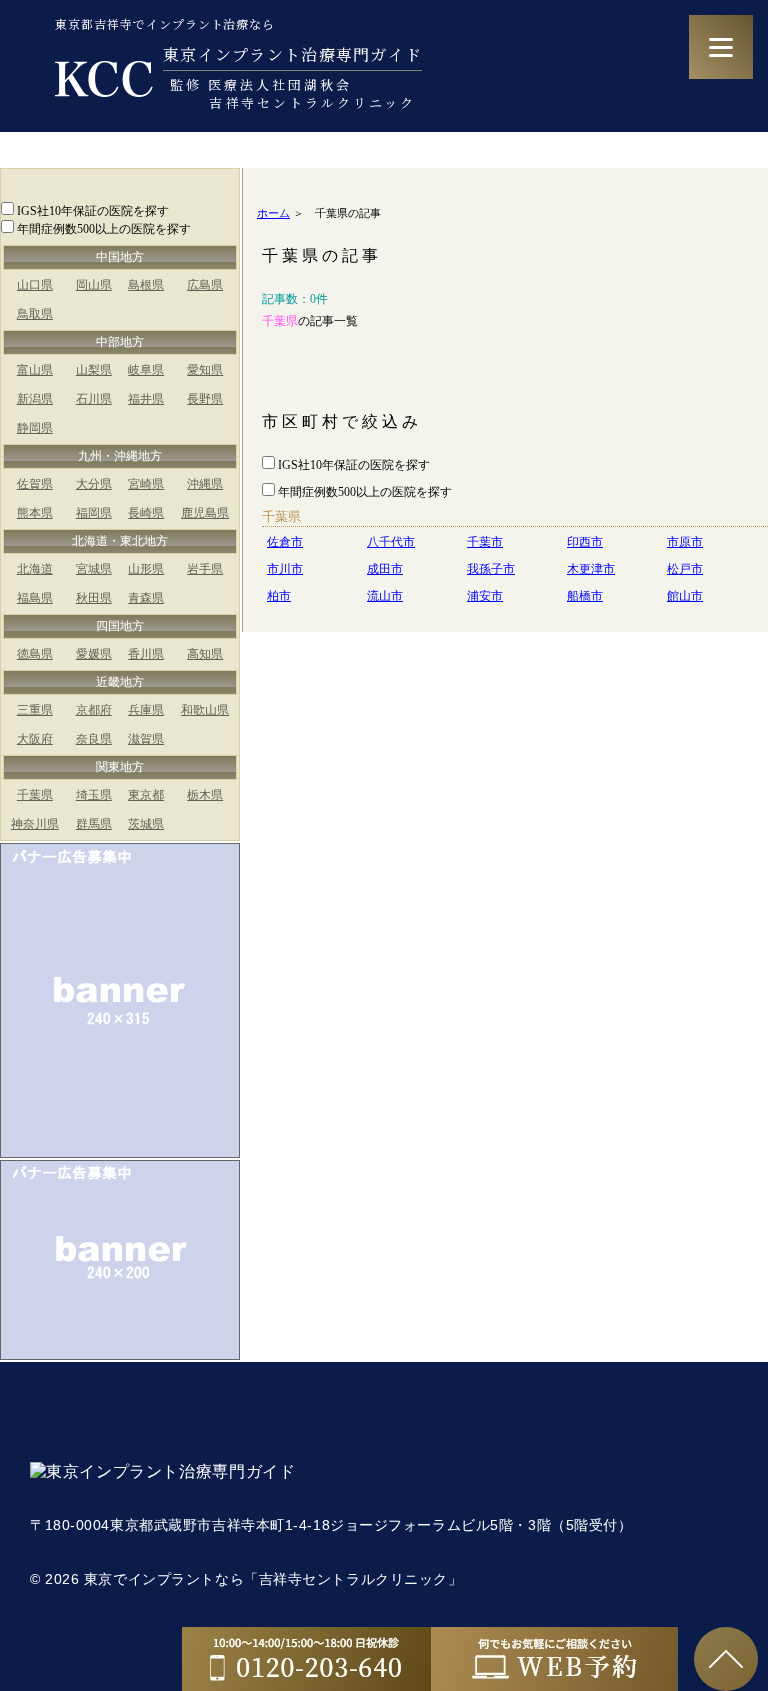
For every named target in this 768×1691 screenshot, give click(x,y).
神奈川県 (35, 824)
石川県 (94, 399)
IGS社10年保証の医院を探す (93, 211)
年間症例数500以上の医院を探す (104, 229)
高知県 (205, 654)
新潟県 (35, 399)
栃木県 (205, 795)
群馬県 (94, 824)
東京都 (146, 795)
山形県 (146, 569)
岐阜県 (146, 370)
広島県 (205, 285)
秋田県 (94, 598)
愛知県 (205, 370)
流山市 (385, 596)
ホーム (273, 213)
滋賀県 (146, 739)
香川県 (146, 654)
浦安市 (485, 596)
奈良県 (94, 739)
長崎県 (146, 513)
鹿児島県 (205, 513)
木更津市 (591, 569)
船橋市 (585, 596)
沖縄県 (205, 484)
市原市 (685, 542)
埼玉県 (94, 795)
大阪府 (35, 739)
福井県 (146, 399)
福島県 (35, 598)
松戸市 (685, 569)
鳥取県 (35, 314)
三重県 (35, 710)
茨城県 (146, 824)
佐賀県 (35, 484)
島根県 (146, 285)
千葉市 (485, 542)
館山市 (685, 596)
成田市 (385, 569)
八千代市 (391, 542)
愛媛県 (94, 654)
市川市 (285, 569)
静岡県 (35, 428)
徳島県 (35, 654)
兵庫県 (146, 710)
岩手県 (205, 569)
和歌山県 (205, 710)
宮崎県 (146, 484)
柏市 (279, 596)
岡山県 (94, 285)
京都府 (94, 710)
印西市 (585, 542)
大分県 (94, 484)
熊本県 (35, 513)
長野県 (205, 399)
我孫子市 (491, 569)
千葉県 (35, 795)
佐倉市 (285, 542)
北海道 (35, 569)
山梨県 (94, 370)
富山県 (35, 370)
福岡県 (94, 513)
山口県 (35, 285)
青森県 (146, 598)
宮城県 (94, 569)
